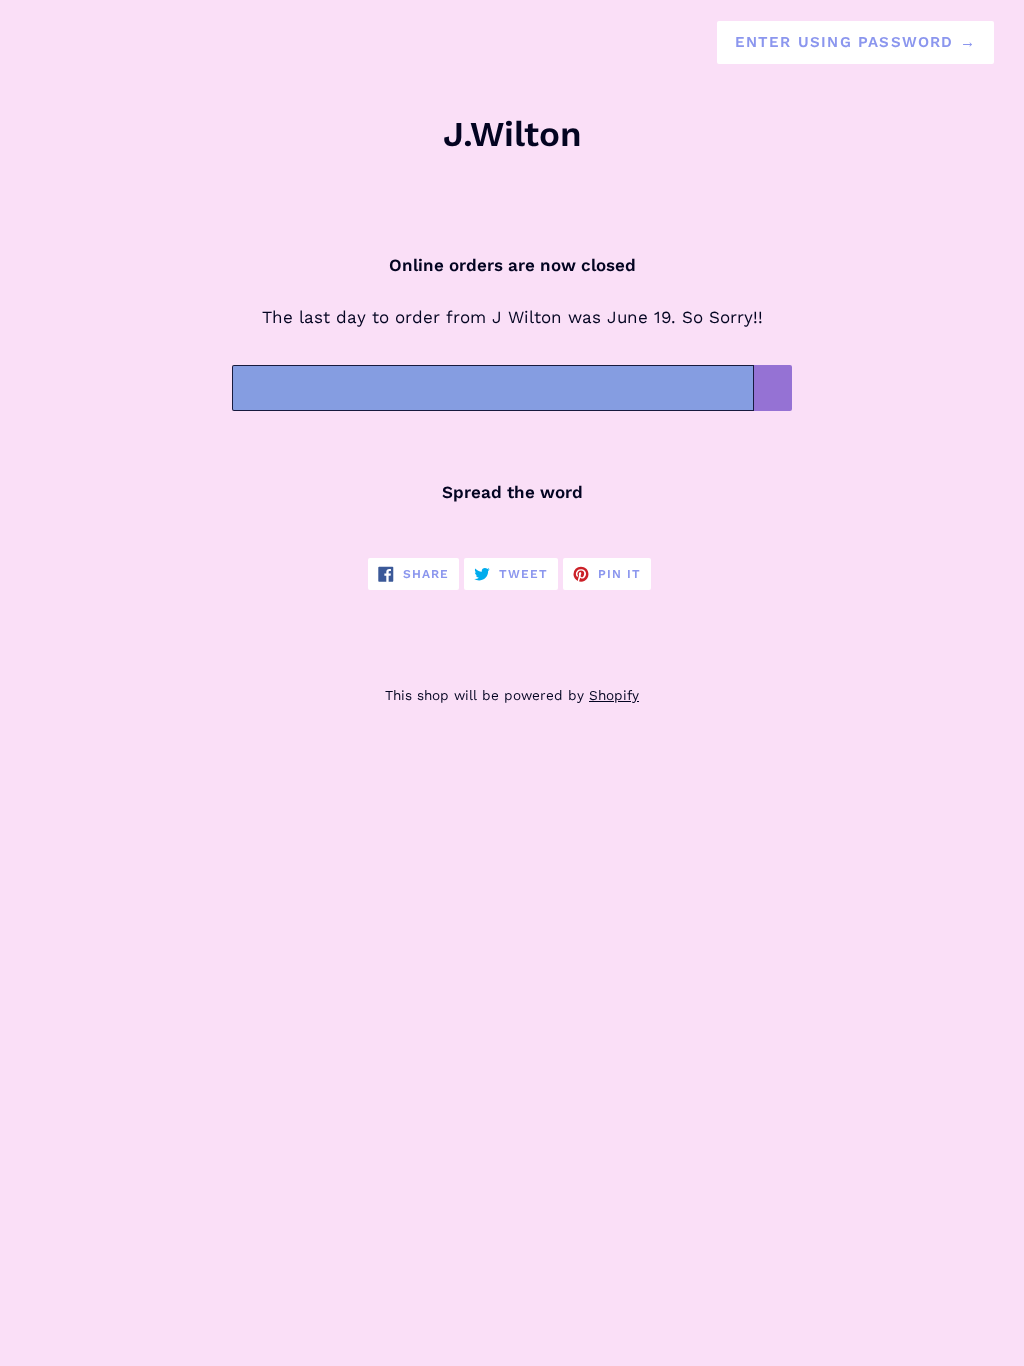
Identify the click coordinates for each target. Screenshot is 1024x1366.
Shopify (614, 695)
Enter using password (855, 42)
